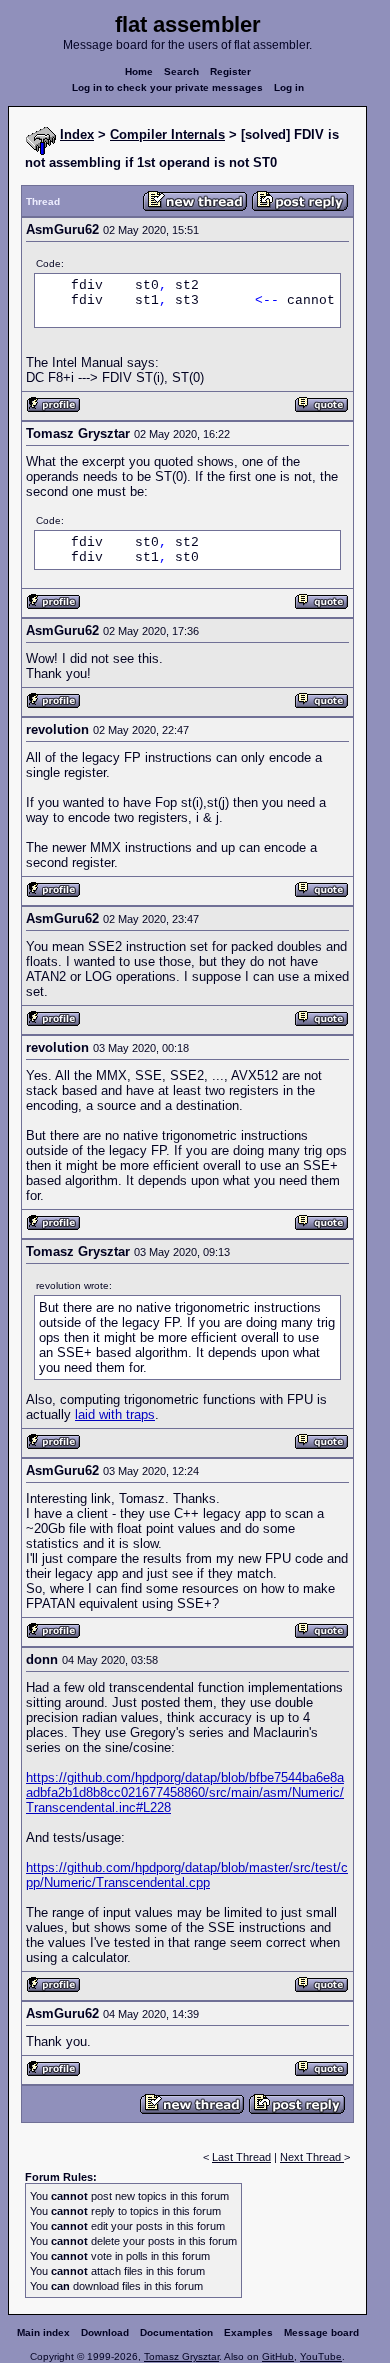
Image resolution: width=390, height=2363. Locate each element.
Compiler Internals (167, 134)
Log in (289, 87)
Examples (248, 2332)
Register (230, 71)
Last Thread (241, 2157)
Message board (321, 2332)
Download (105, 2332)
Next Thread (312, 2157)
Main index (43, 2332)
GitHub (278, 2356)
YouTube (321, 2356)
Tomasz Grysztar (181, 2356)
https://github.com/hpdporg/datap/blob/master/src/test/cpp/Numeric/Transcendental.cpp (187, 1875)
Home (139, 71)
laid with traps (115, 1414)
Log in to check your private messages (167, 87)
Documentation (176, 2332)
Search (181, 71)
